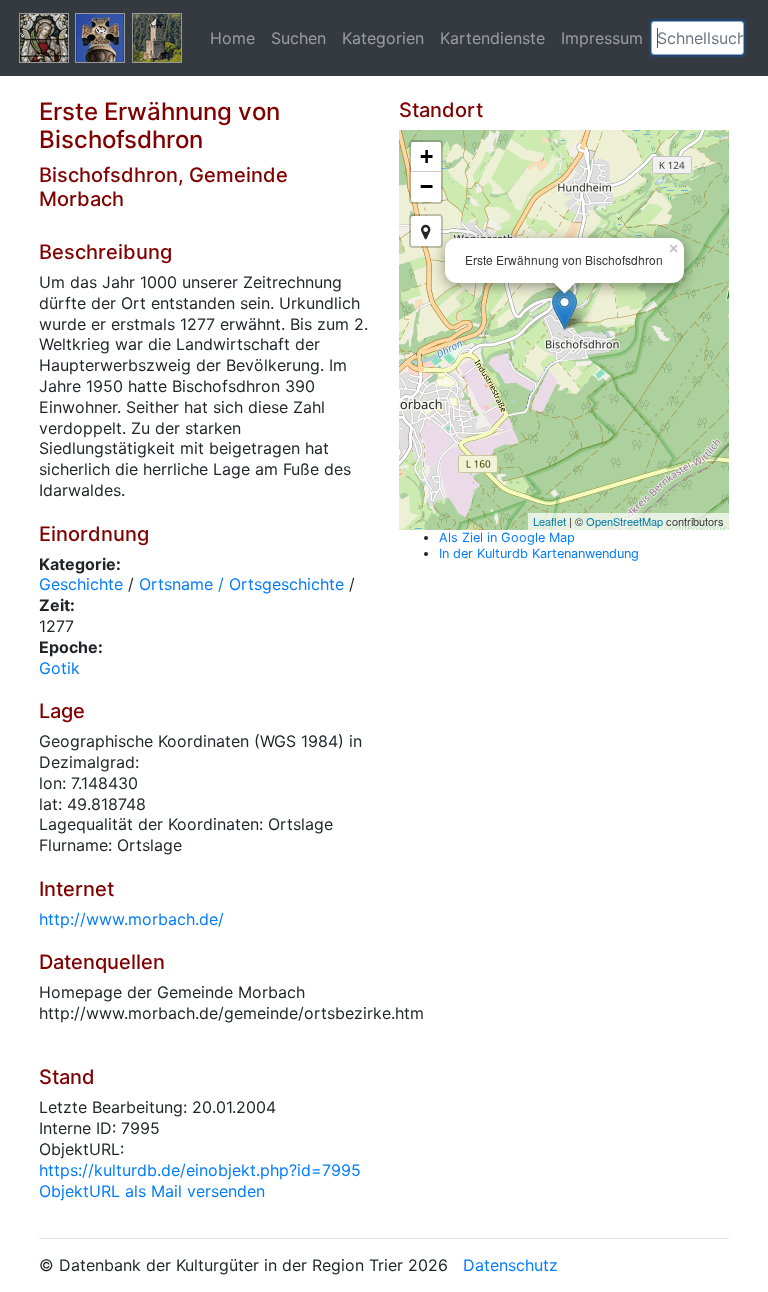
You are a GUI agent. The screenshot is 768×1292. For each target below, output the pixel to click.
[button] (729, 38)
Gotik (59, 668)
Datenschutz (510, 1265)
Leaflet (549, 521)
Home (232, 38)
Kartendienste (492, 38)
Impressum (602, 38)
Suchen (298, 38)
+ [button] (426, 156)
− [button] (426, 186)
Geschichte (81, 584)
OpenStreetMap (624, 521)
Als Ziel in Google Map (507, 537)
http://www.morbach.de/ (131, 919)
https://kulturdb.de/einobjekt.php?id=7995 (200, 1170)
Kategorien (383, 38)
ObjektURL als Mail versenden (152, 1191)
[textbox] (697, 38)
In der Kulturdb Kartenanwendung (539, 553)
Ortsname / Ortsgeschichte (241, 584)
